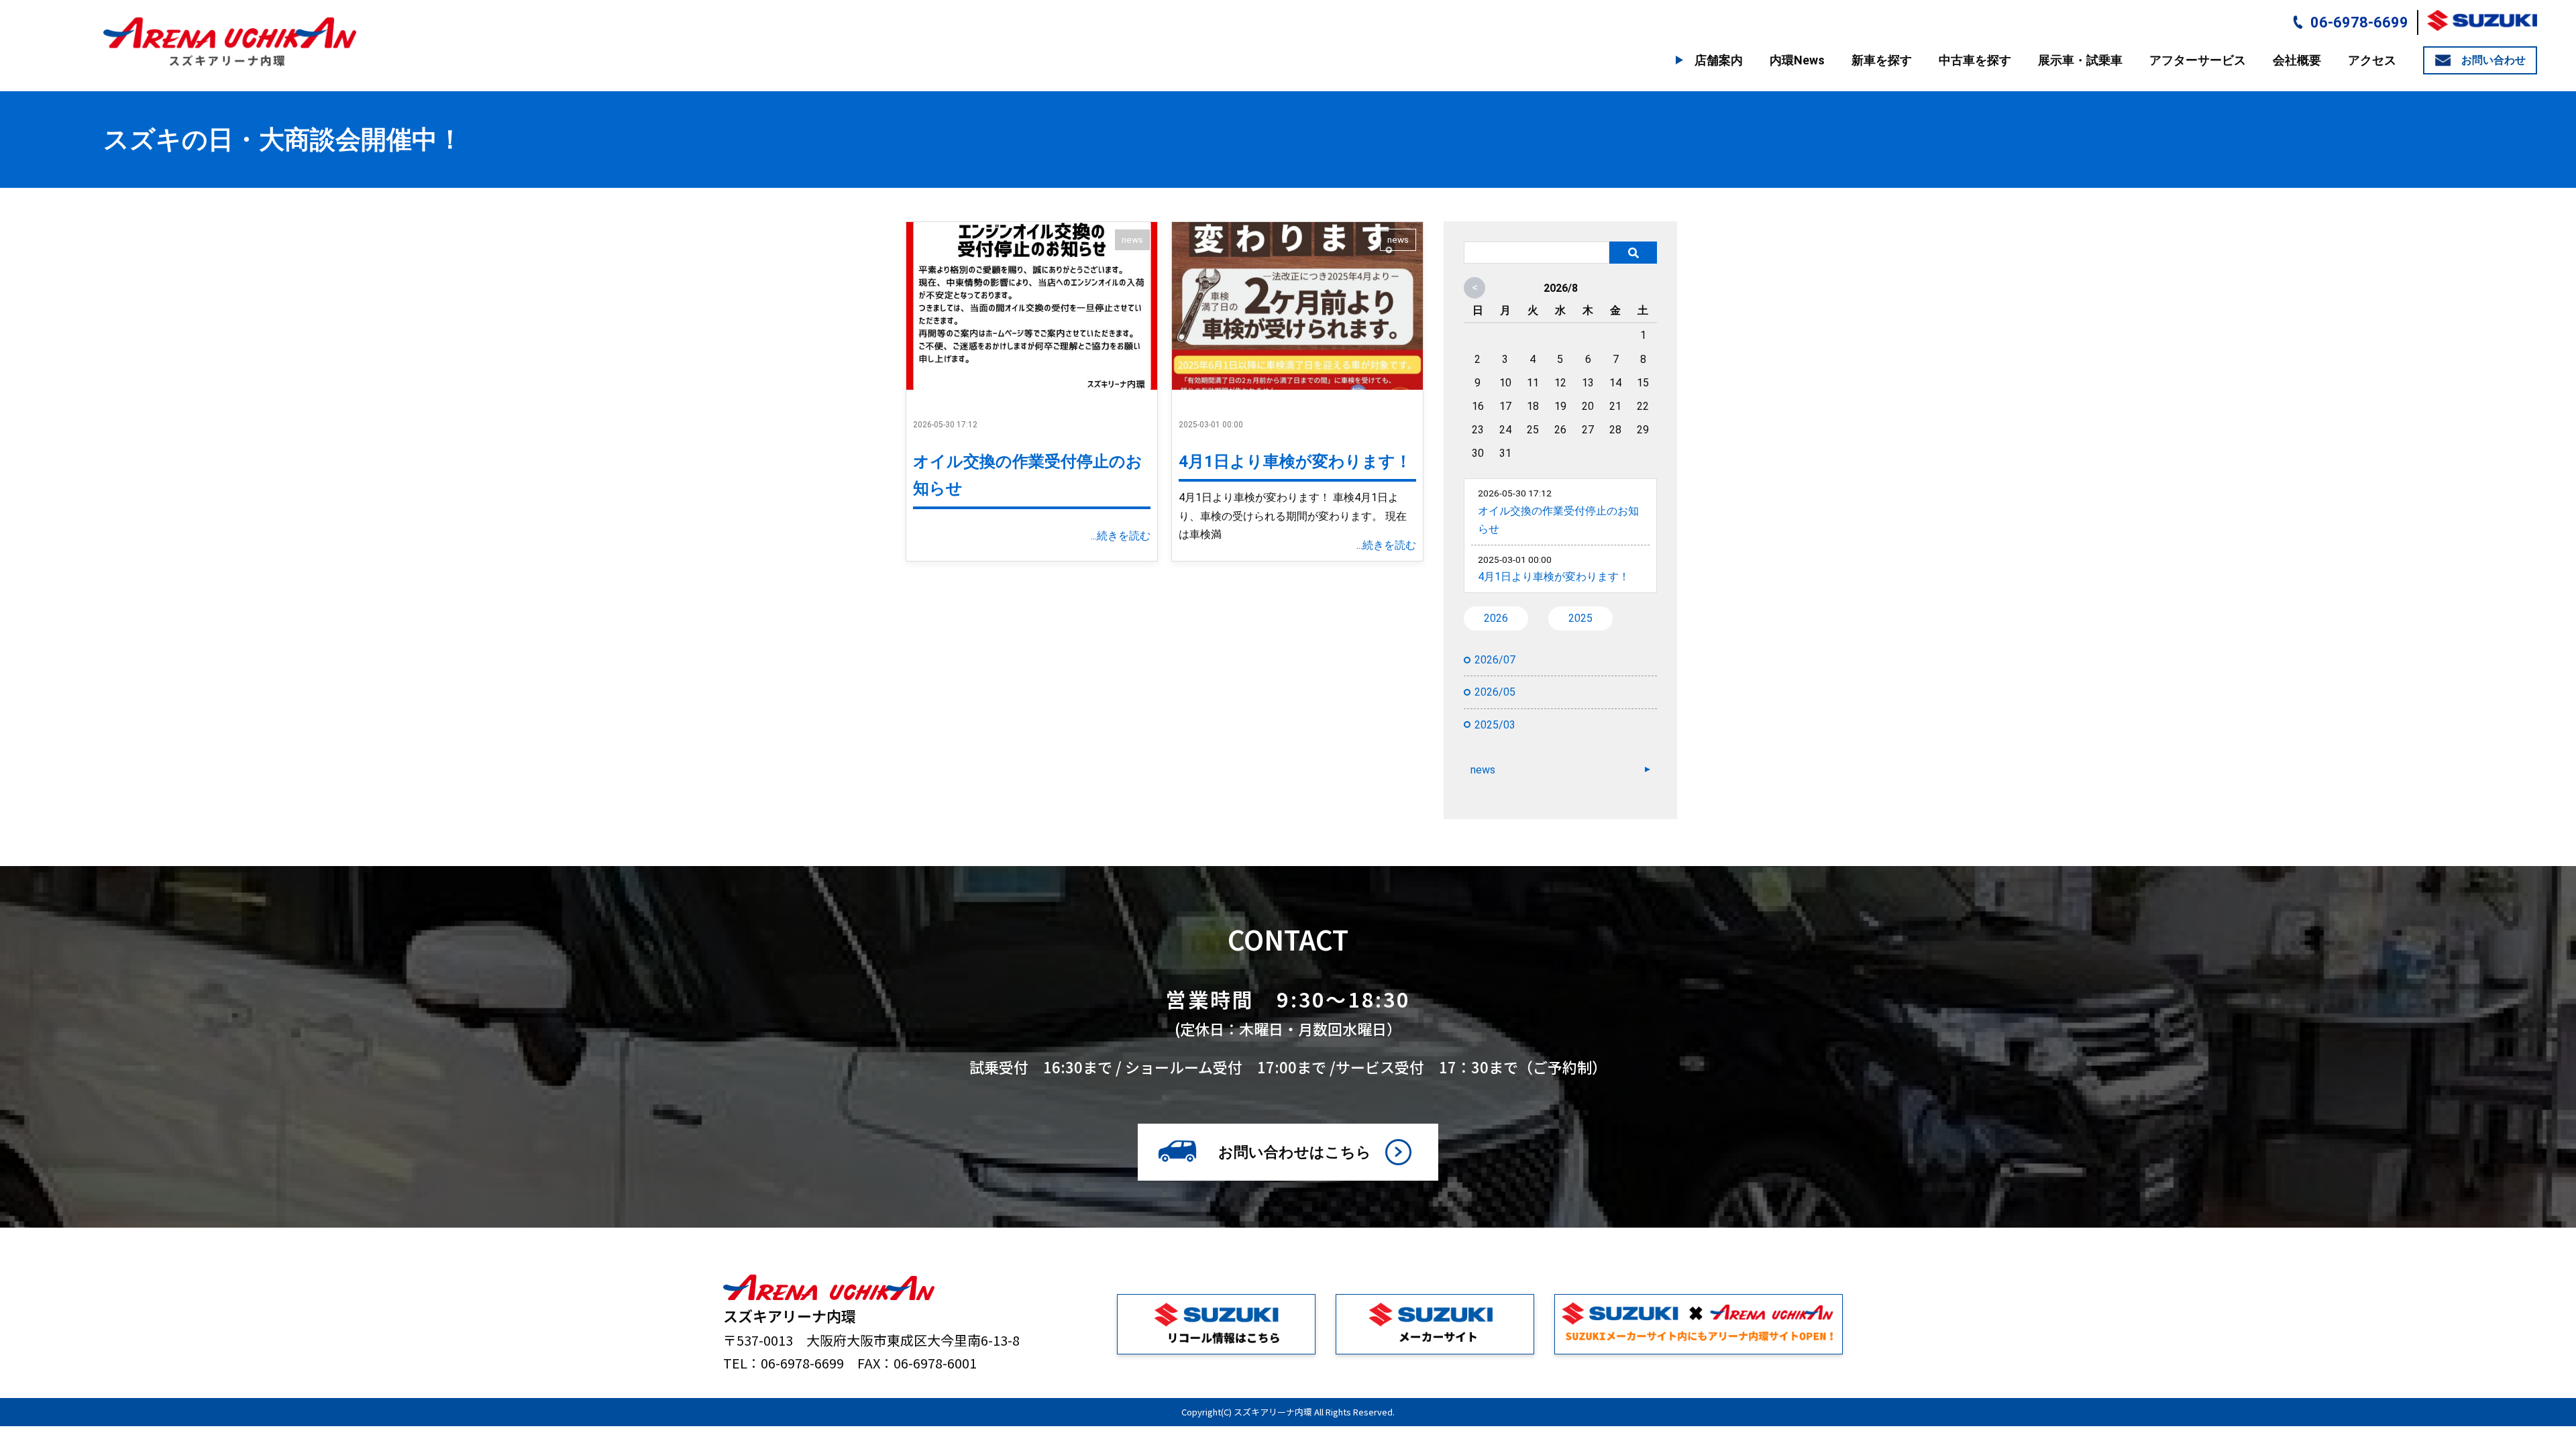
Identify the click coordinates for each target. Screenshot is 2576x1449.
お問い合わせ (2493, 60)
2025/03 (1495, 725)
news (1132, 239)
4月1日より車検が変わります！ (1295, 462)
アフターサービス (2198, 60)
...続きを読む (1121, 536)
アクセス (2372, 60)
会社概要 (2297, 60)
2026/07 (1495, 660)
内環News (1797, 60)
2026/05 (1495, 692)
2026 (1496, 618)
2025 (1580, 618)
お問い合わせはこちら (1295, 1152)
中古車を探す (1975, 60)
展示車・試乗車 (2080, 60)
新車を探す (1882, 60)
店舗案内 (1719, 60)
